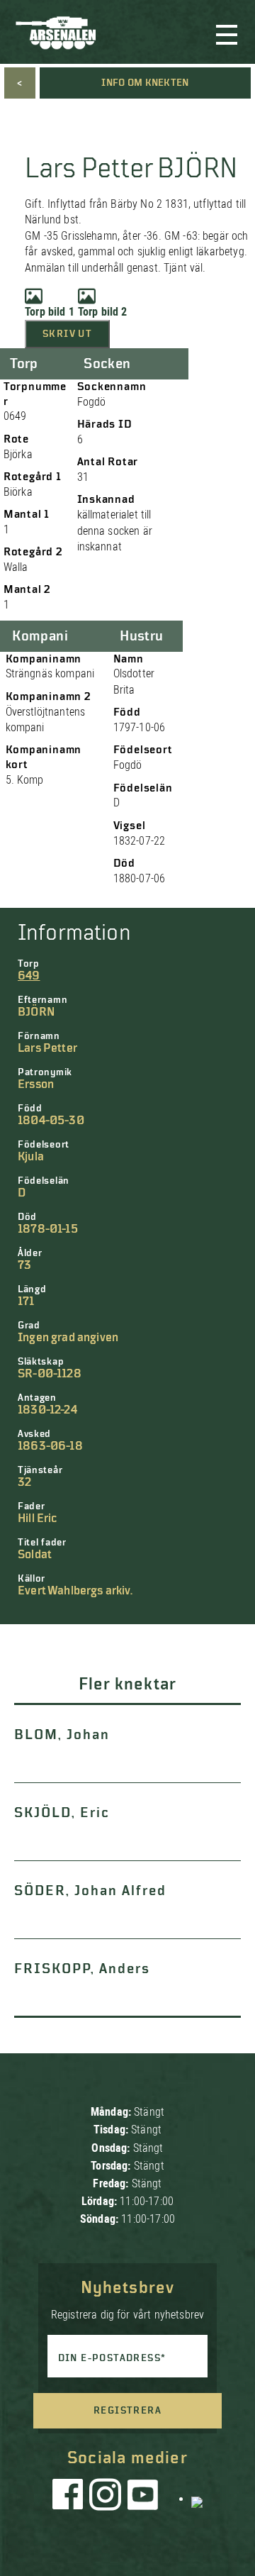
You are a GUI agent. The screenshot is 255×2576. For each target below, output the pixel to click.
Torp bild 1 (50, 312)
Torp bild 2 (103, 312)
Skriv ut (67, 334)
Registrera (127, 2411)
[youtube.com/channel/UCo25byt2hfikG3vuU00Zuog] (143, 2498)
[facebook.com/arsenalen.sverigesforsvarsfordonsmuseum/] (70, 2498)
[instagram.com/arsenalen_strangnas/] (106, 2498)
